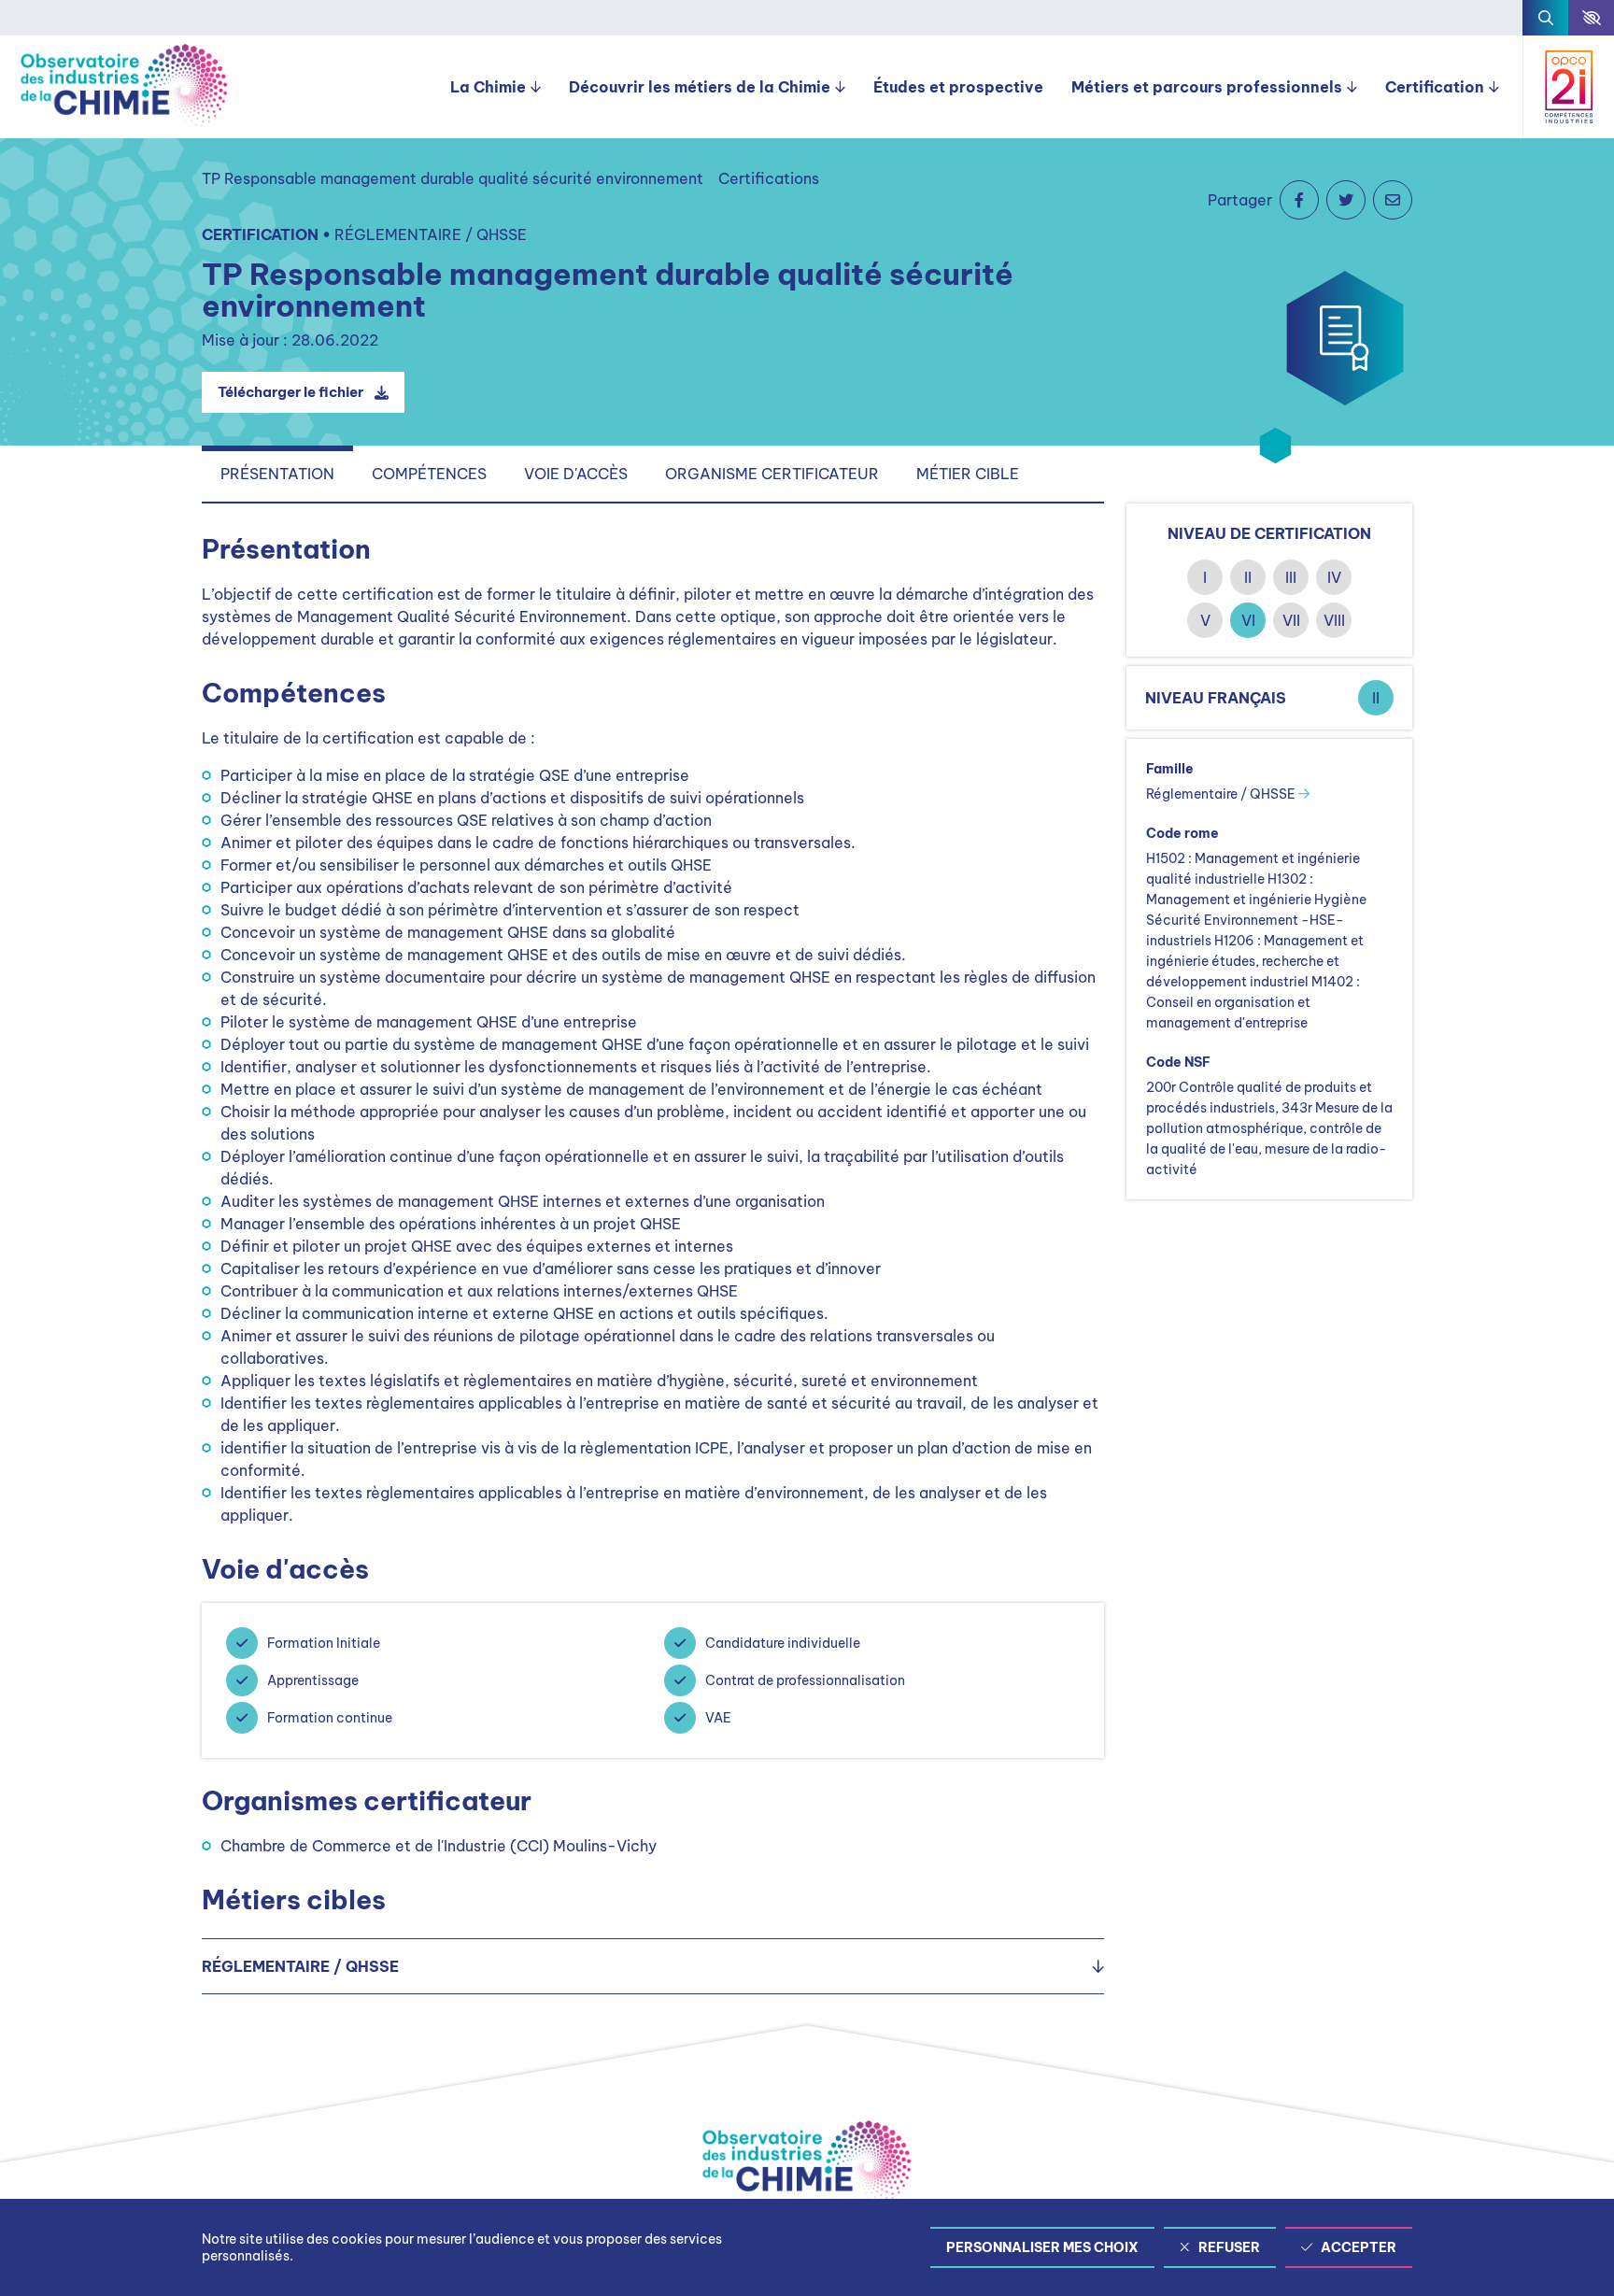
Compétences (429, 474)
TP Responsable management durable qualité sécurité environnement (453, 178)
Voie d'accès (576, 474)
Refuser (1229, 2247)
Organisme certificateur (772, 474)
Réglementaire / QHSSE (1222, 794)
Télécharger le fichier (290, 392)
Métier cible (968, 474)
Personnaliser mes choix (1042, 2247)
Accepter (1359, 2247)
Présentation (277, 474)
